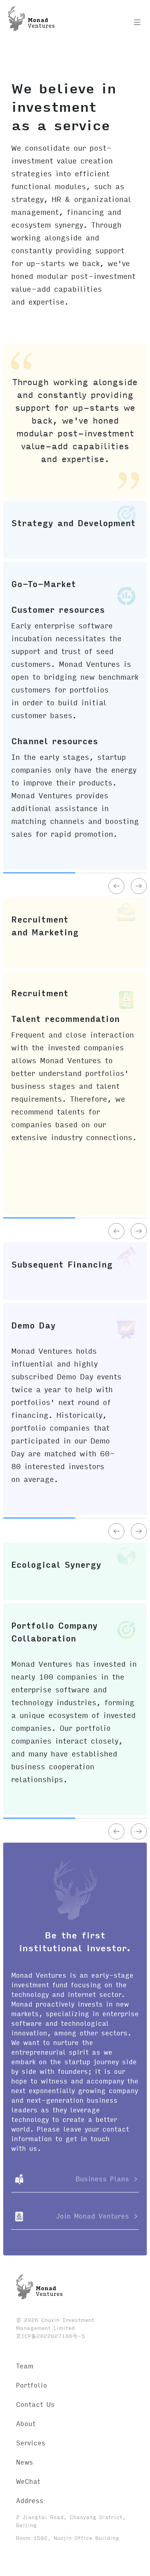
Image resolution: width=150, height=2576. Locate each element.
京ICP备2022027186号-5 (51, 2336)
